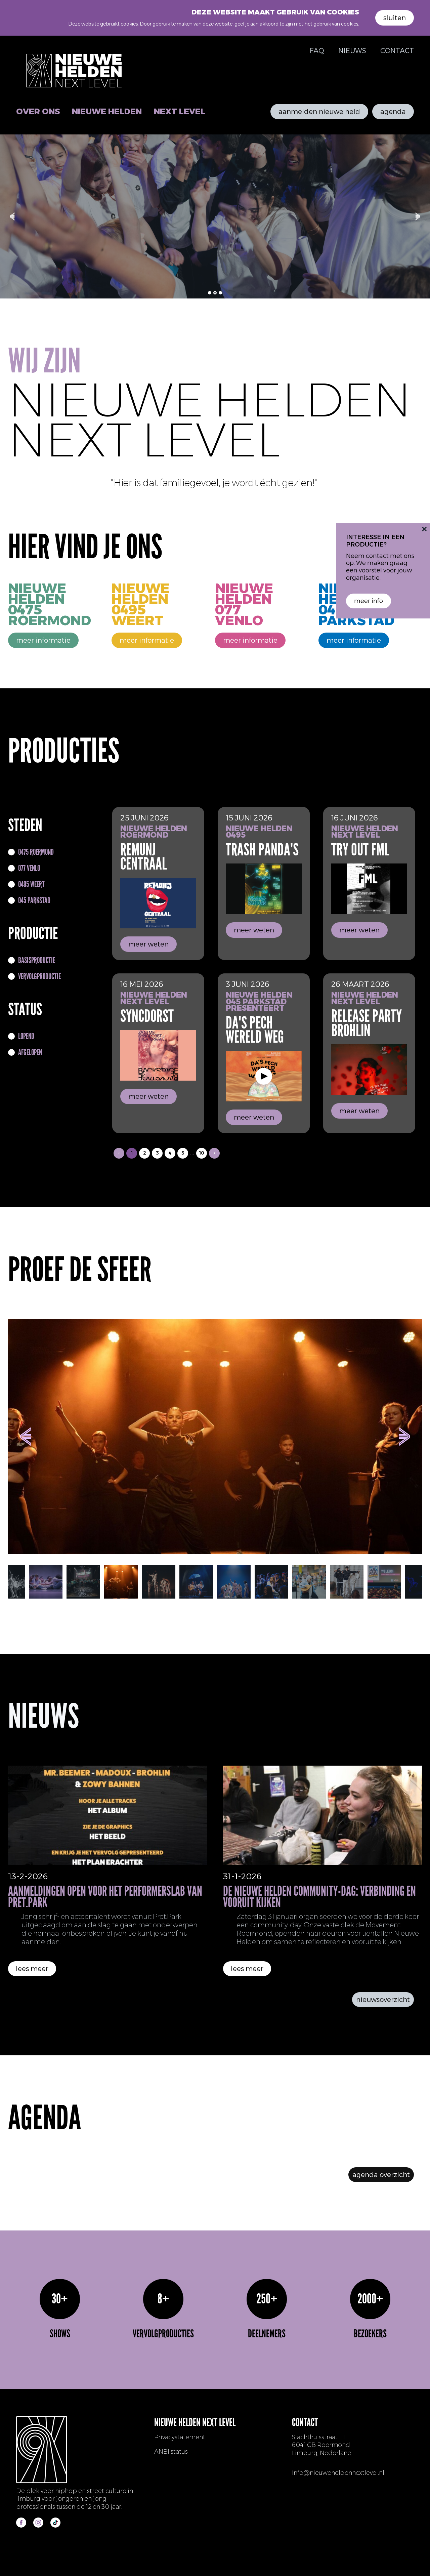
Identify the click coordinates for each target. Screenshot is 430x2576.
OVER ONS (38, 111)
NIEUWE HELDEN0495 (259, 832)
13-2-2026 (28, 1876)
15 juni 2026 (249, 818)
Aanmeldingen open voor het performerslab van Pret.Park (105, 1897)
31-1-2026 (242, 1876)
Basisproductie (37, 960)
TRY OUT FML (360, 850)
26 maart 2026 (360, 984)
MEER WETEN (148, 944)
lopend (26, 1036)
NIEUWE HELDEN (107, 111)
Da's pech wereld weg (255, 1030)
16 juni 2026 (355, 818)
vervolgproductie (39, 976)
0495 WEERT (31, 884)
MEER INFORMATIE (43, 640)
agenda (393, 112)
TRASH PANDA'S (262, 850)
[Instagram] (38, 2523)
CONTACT (397, 51)
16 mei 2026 (142, 984)
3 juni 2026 (248, 984)
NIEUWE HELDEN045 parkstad (259, 998)
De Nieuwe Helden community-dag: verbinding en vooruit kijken (319, 1897)
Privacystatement (180, 2437)
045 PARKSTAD (34, 900)
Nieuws (352, 51)
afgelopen (30, 1052)
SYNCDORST (147, 1016)
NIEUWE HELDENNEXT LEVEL (365, 832)
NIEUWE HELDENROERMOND (154, 832)
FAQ (317, 51)
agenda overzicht (381, 2175)
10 (202, 1153)
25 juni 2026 (144, 818)
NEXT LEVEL (180, 111)
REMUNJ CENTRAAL (144, 857)
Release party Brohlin (367, 1023)
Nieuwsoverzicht (383, 2000)
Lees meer (32, 1969)
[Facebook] (21, 2523)
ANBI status (171, 2452)
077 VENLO (29, 868)
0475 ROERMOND (36, 852)
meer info (369, 601)
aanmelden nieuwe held (319, 112)
